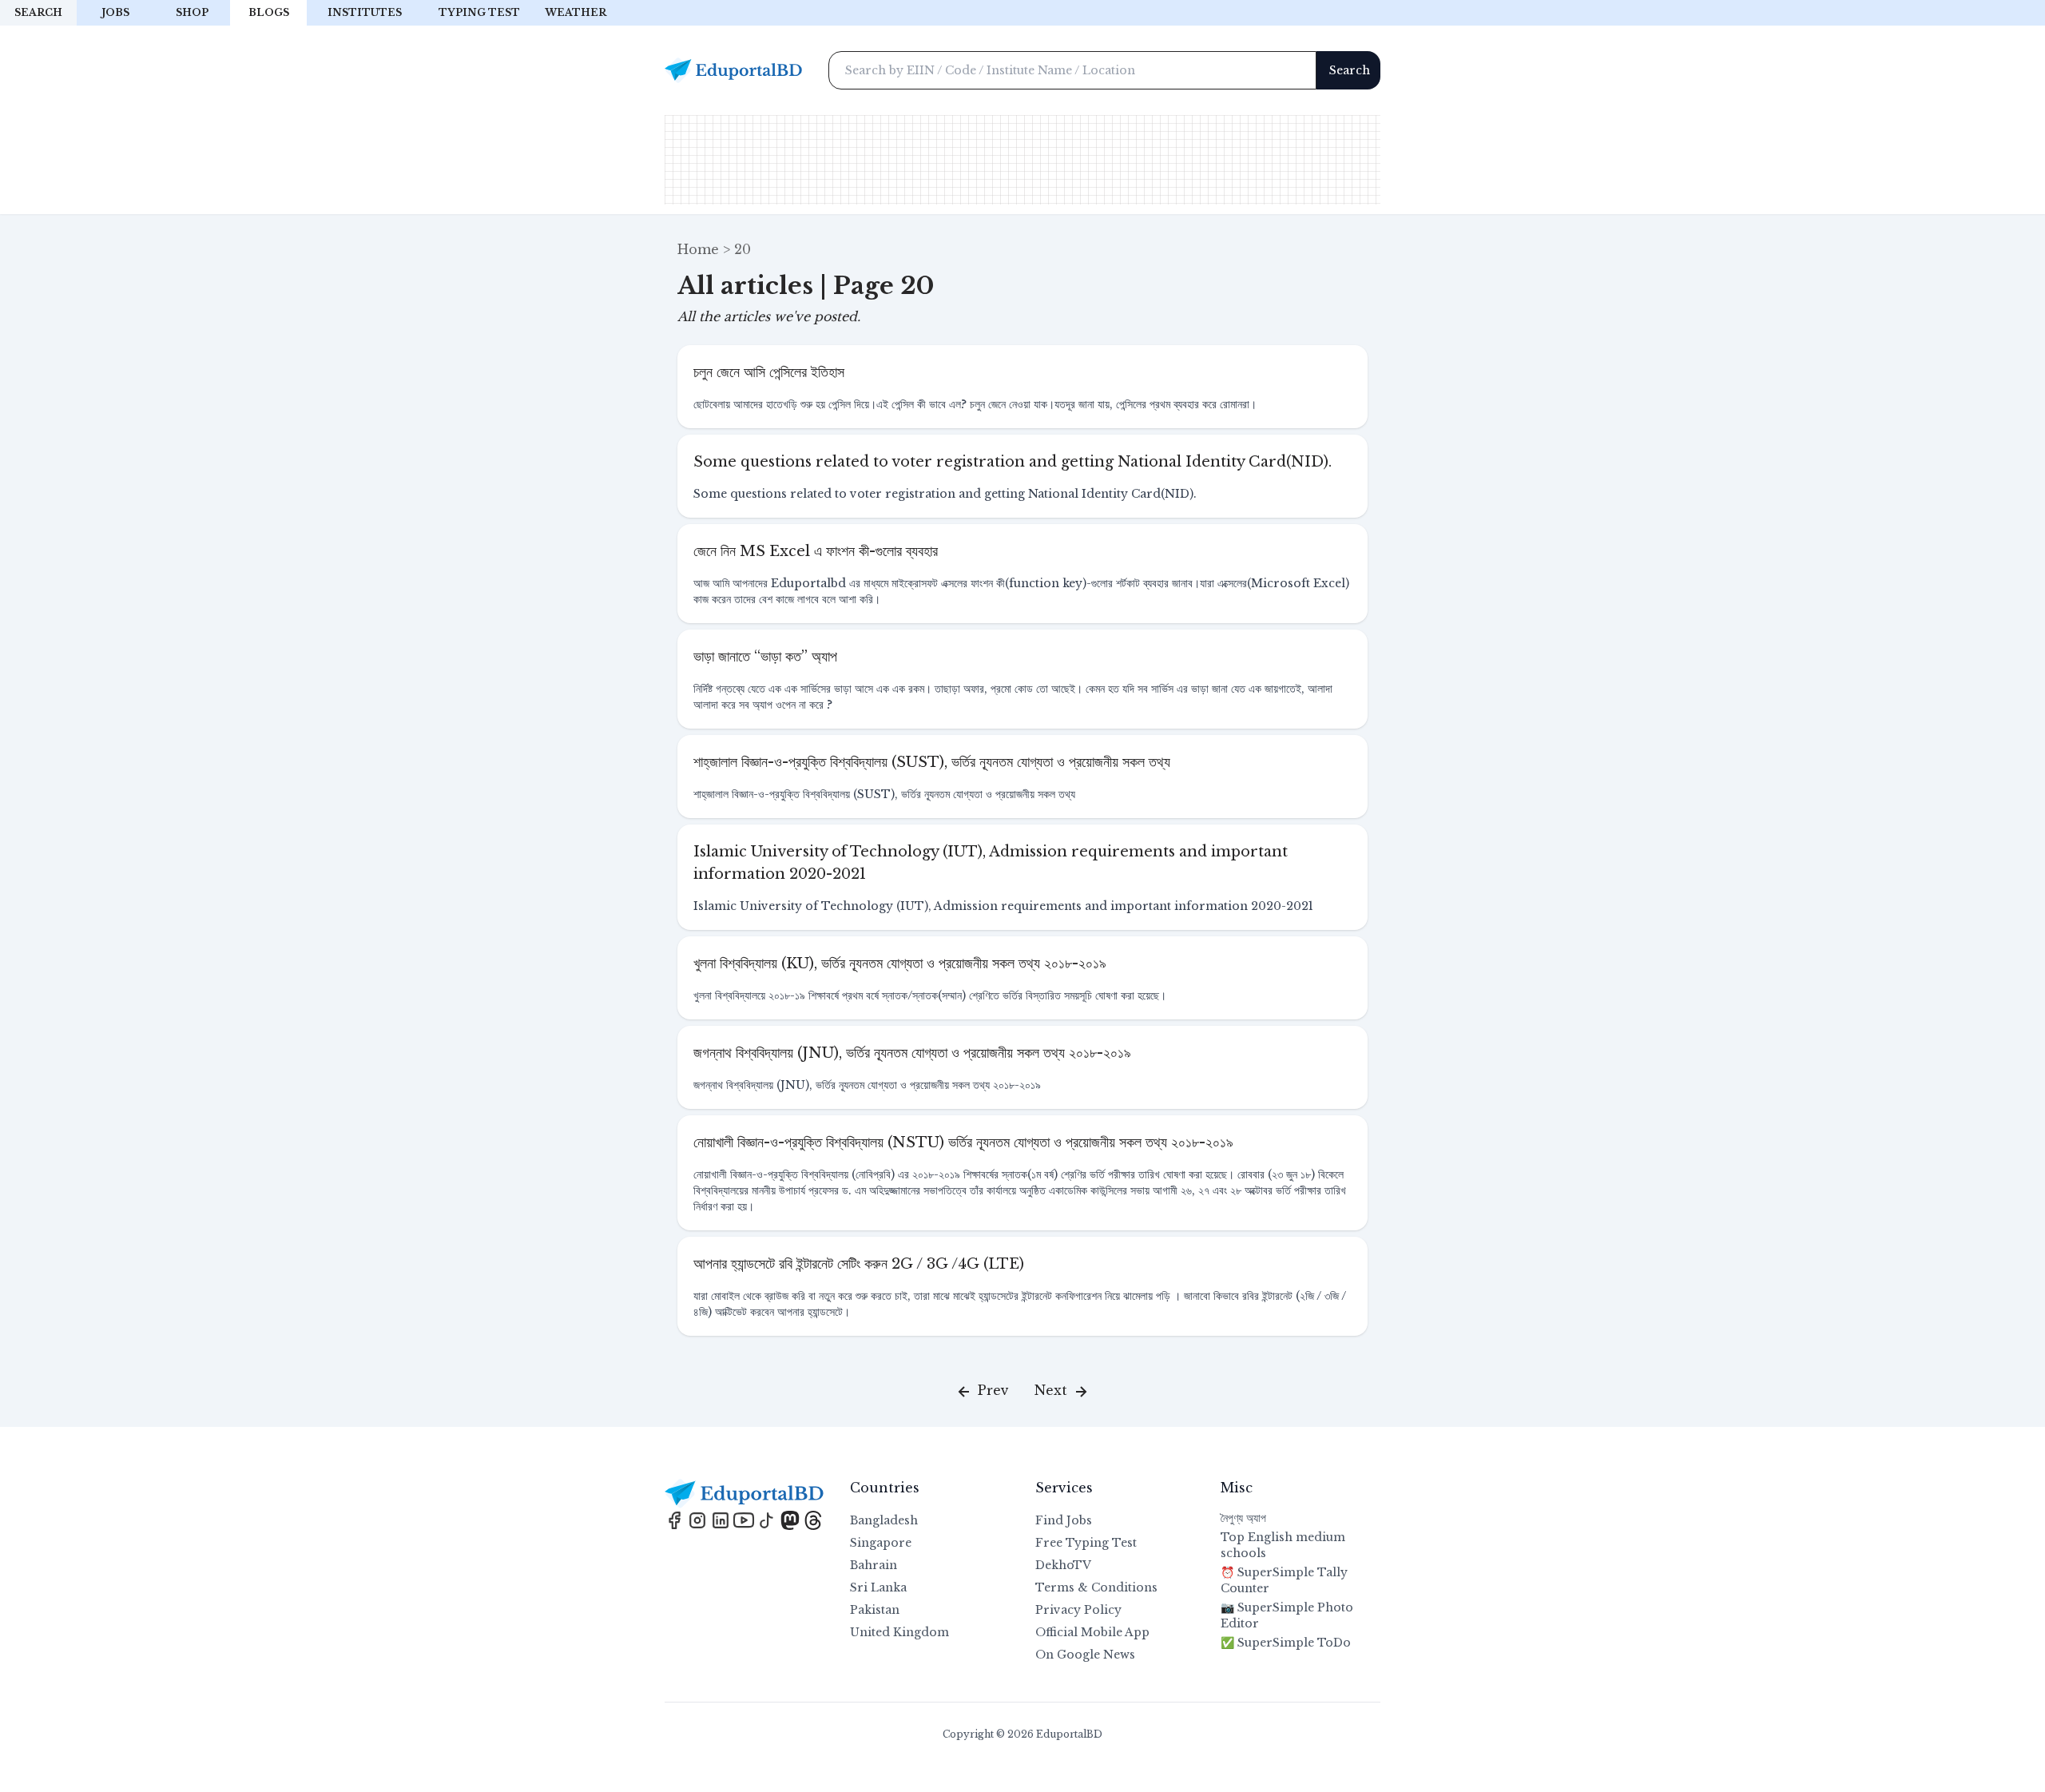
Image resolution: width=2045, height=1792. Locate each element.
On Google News (1085, 1655)
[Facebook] (676, 1519)
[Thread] (813, 1519)
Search (38, 12)
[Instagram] (699, 1519)
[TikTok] (769, 1519)
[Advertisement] (1022, 160)
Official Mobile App (1092, 1632)
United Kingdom (899, 1632)
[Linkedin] (723, 1519)
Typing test (479, 12)
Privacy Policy (1078, 1610)
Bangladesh (884, 1520)
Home (698, 249)
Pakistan (875, 1610)
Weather (576, 12)
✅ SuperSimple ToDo (1286, 1643)
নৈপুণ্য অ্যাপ (1243, 1518)
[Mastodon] (792, 1519)
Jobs (115, 12)
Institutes (365, 12)
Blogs (269, 12)
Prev (991, 1390)
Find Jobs (1064, 1520)
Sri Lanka (878, 1587)
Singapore (881, 1543)
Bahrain (874, 1565)
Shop (192, 12)
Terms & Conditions (1096, 1587)
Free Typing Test (1086, 1543)
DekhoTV (1063, 1565)
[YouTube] (746, 1519)
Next (1053, 1390)
